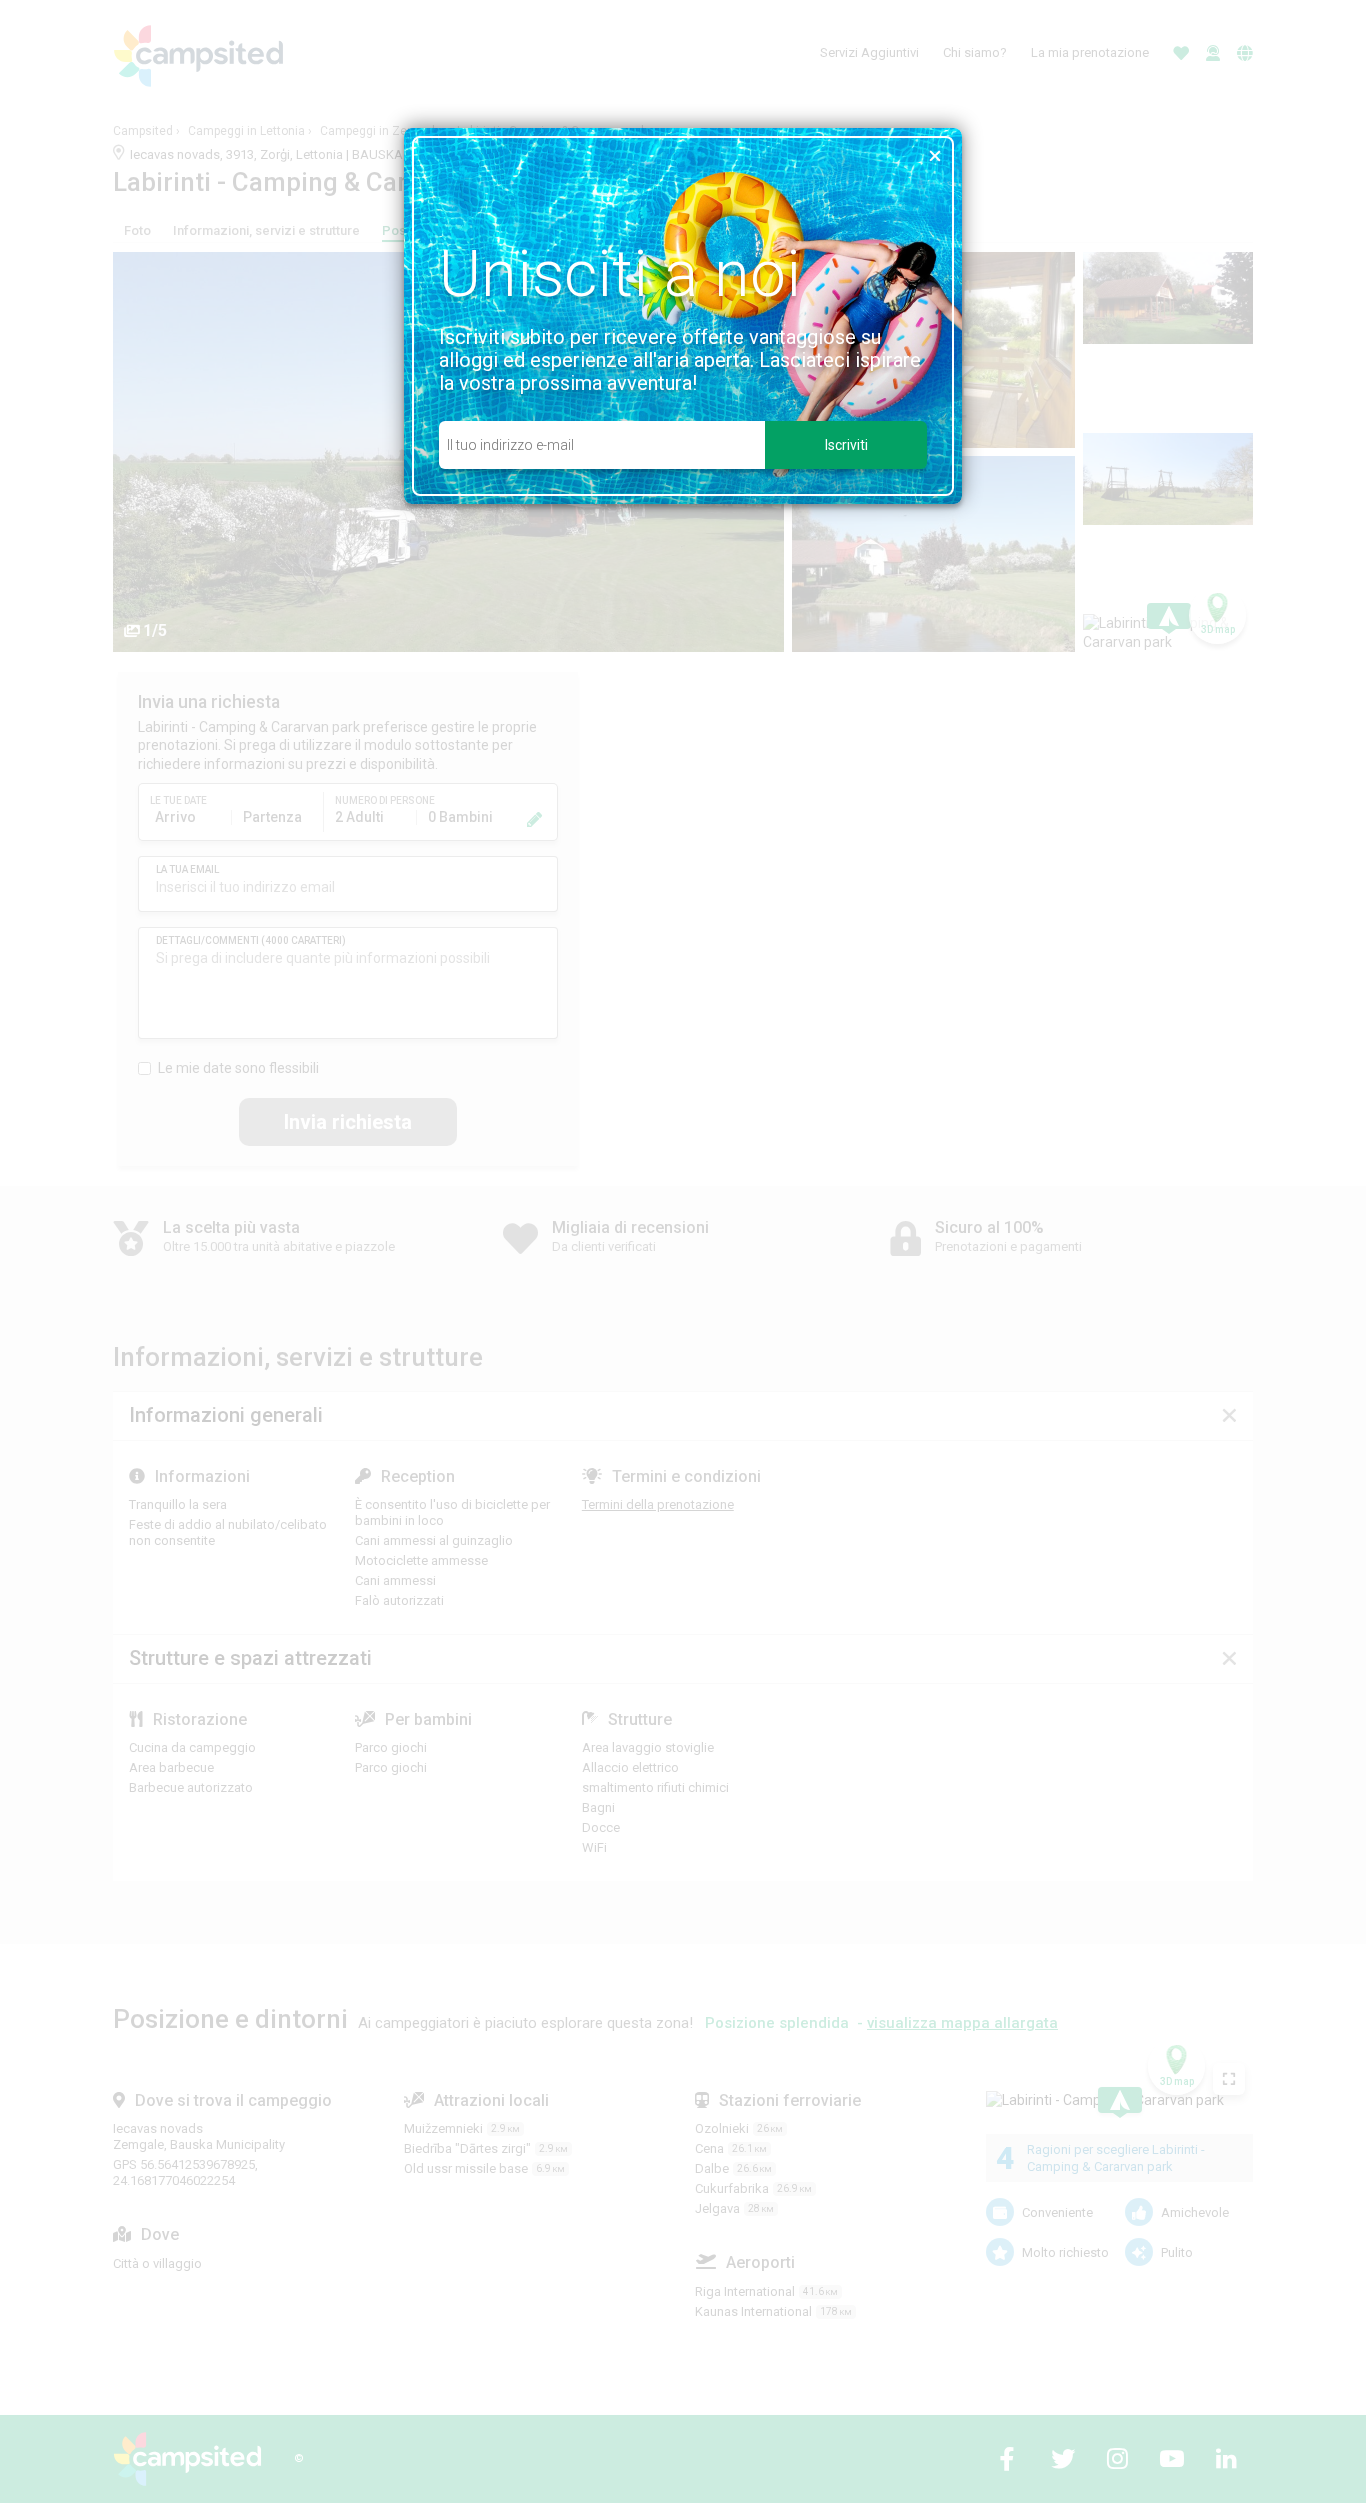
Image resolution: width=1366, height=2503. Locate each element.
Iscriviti (846, 445)
